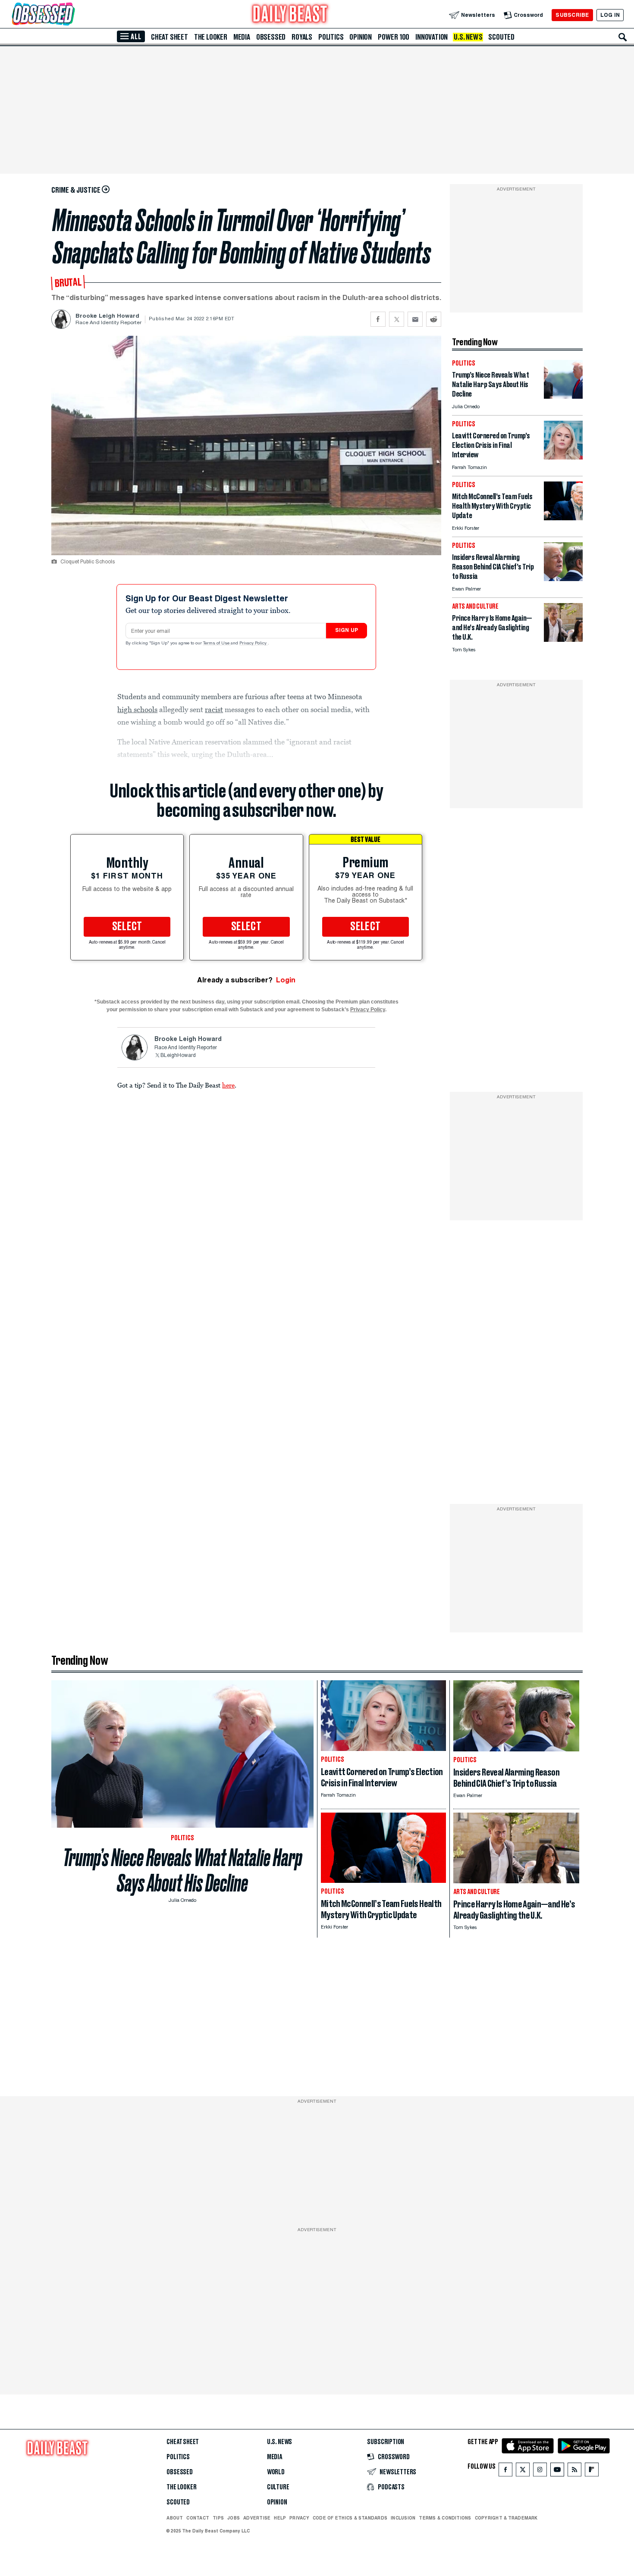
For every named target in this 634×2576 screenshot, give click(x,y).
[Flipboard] (592, 2471)
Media (242, 37)
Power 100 (394, 37)
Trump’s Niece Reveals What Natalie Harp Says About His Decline (183, 1870)
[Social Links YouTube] (557, 2471)
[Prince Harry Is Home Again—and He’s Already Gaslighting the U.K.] (563, 639)
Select (127, 927)
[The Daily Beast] (290, 15)
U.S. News (468, 37)
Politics (331, 37)
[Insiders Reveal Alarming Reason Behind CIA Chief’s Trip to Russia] (563, 579)
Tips (218, 2518)
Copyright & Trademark (506, 2518)
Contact (198, 2518)
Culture (278, 2487)
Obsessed (271, 37)
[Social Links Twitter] (523, 2471)
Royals (302, 37)
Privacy (299, 2518)
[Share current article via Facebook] (378, 319)
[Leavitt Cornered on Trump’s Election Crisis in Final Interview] (563, 457)
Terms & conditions (445, 2518)
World (276, 2472)
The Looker (211, 37)
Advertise (257, 2518)
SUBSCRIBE (572, 15)
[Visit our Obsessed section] (71, 15)
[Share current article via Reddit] (434, 319)
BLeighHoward (178, 1056)
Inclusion (403, 2518)
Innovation (432, 37)
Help (280, 2518)
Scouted (501, 37)
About (175, 2518)
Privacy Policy (254, 644)
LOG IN (610, 15)
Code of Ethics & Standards (350, 2518)
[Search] (623, 37)
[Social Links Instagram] (540, 2471)
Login (286, 980)
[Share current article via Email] (415, 319)
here (228, 1085)
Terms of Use (217, 644)
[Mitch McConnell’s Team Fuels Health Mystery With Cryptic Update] (563, 518)
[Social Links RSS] (574, 2471)
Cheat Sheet (169, 37)
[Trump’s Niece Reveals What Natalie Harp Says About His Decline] (563, 396)
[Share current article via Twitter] (397, 319)
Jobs (234, 2518)
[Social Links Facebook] (505, 2471)
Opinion (361, 37)
